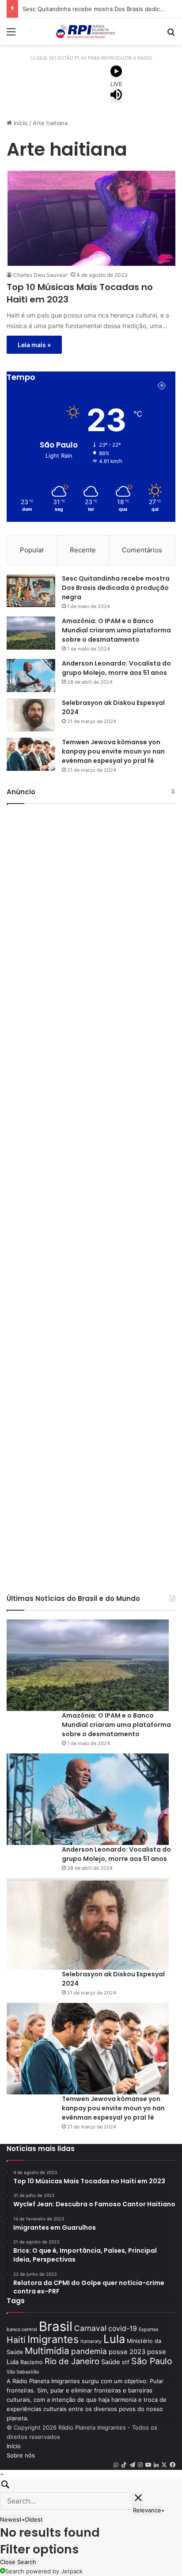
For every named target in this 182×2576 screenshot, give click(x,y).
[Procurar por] (171, 35)
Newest (11, 2519)
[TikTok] (124, 2465)
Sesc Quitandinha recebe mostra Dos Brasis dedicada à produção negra (116, 588)
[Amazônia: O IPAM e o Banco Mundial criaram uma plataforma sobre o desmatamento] (31, 633)
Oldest (34, 2519)
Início (20, 123)
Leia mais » (34, 345)
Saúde (111, 2362)
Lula (114, 2339)
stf (126, 2362)
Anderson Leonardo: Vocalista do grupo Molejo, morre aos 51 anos (116, 668)
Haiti (16, 2340)
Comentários (142, 550)
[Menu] (11, 35)
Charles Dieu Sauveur (40, 275)
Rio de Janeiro (72, 2361)
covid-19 (123, 2329)
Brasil (56, 2326)
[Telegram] (132, 2465)
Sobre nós (21, 2455)
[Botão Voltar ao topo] (2, 2474)
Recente (83, 550)
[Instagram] (140, 2465)
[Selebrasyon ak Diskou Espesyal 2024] (31, 715)
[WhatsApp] (116, 2465)
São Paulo (152, 2361)
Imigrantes (53, 2339)
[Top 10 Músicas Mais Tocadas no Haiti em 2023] (91, 218)
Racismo (32, 2362)
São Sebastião (23, 2372)
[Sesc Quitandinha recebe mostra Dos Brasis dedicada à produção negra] (31, 591)
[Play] (116, 73)
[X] (164, 2465)
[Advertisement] (91, 1197)
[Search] (91, 2486)
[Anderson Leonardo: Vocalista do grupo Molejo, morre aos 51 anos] (31, 676)
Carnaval (90, 2328)
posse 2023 (127, 2352)
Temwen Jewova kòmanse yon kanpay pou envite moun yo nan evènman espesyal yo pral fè (113, 751)
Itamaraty (91, 2341)
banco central (22, 2329)
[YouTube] (148, 2465)
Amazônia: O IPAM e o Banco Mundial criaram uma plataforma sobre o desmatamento (116, 630)
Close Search (18, 2562)
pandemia (89, 2351)
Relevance (147, 2510)
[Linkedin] (156, 2465)
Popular (32, 550)
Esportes (149, 2329)
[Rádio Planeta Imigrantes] (91, 31)
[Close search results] (138, 2499)
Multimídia (47, 2351)
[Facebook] (173, 2465)
